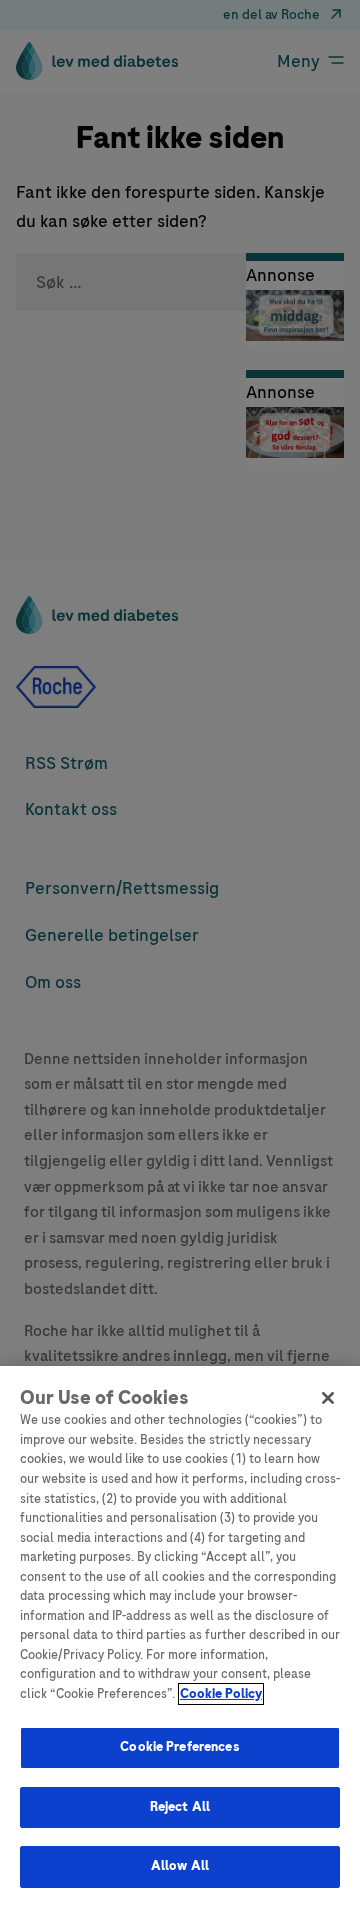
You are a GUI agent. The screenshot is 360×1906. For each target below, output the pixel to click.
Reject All (180, 1807)
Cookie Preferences (179, 1747)
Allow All (180, 1866)
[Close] (328, 1398)
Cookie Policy (221, 1694)
